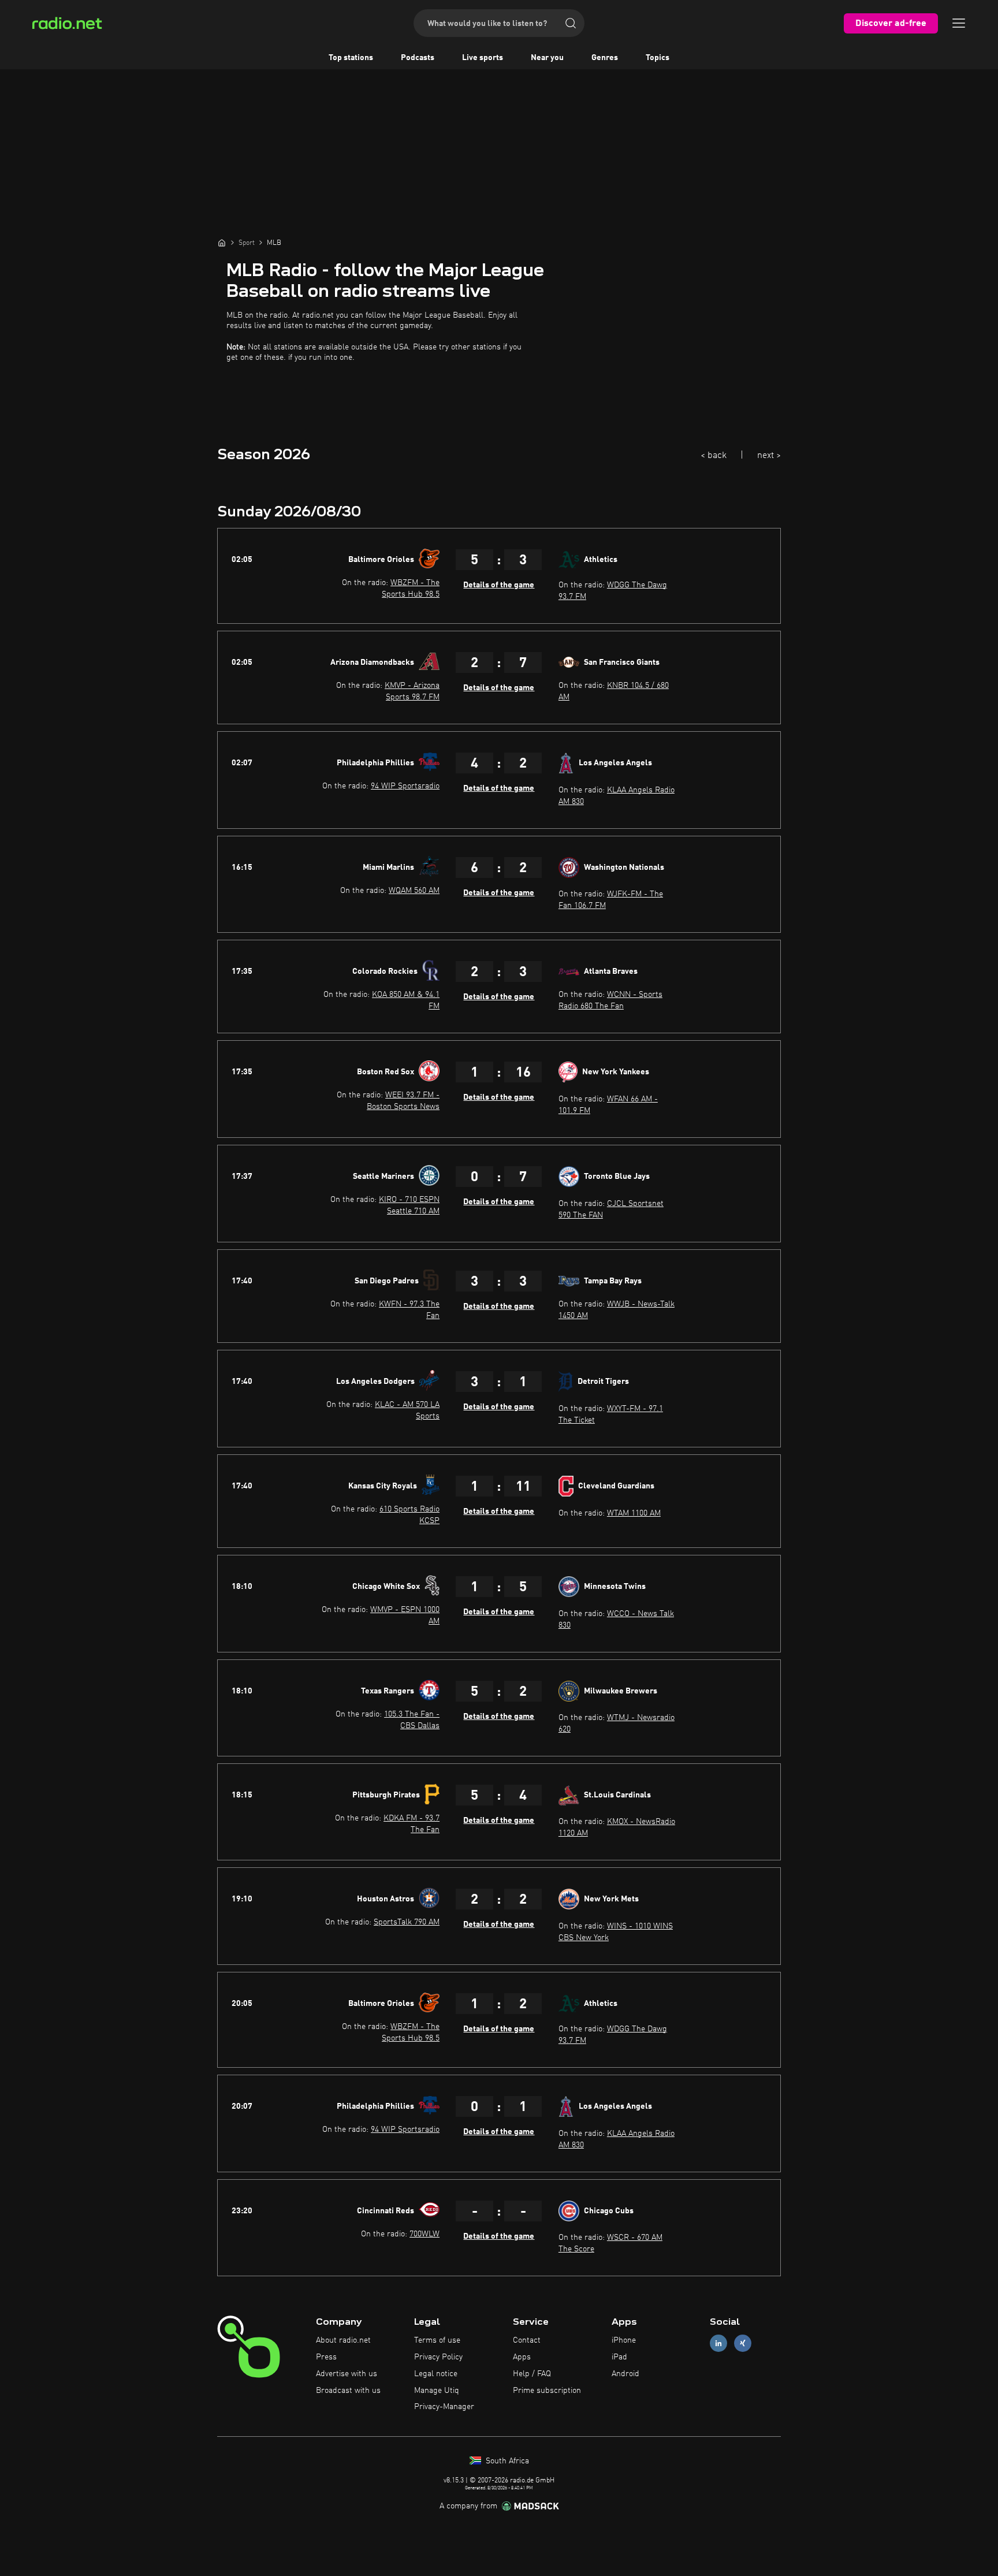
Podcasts (418, 58)
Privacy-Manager (444, 2407)
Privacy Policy (438, 2357)
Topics (658, 58)
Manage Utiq (437, 2391)
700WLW (424, 2234)
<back (714, 456)
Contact (527, 2340)
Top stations (351, 58)
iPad (619, 2357)
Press (326, 2357)
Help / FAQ (532, 2374)
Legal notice (436, 2374)
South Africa (506, 2461)
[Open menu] (959, 23)
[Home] (222, 243)
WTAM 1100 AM (634, 1513)
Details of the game (499, 585)
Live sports (483, 58)
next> (769, 456)
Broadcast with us (348, 2391)
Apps (522, 2357)
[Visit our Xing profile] (743, 2344)
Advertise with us (347, 2374)
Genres (605, 58)
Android (625, 2374)
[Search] (571, 23)
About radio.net (343, 2340)
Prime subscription (547, 2391)
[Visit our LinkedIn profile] (718, 2344)
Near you (547, 58)
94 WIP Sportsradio (405, 786)
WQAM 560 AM (414, 891)
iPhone (624, 2340)
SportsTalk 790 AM (407, 1922)
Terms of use (437, 2340)
